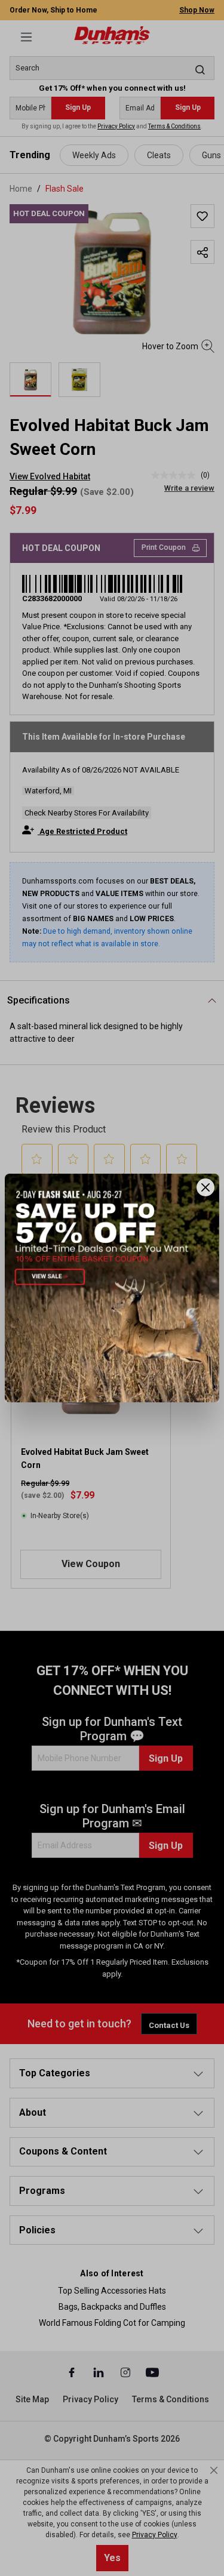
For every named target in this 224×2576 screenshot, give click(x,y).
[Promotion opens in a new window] (112, 1288)
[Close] (205, 1187)
